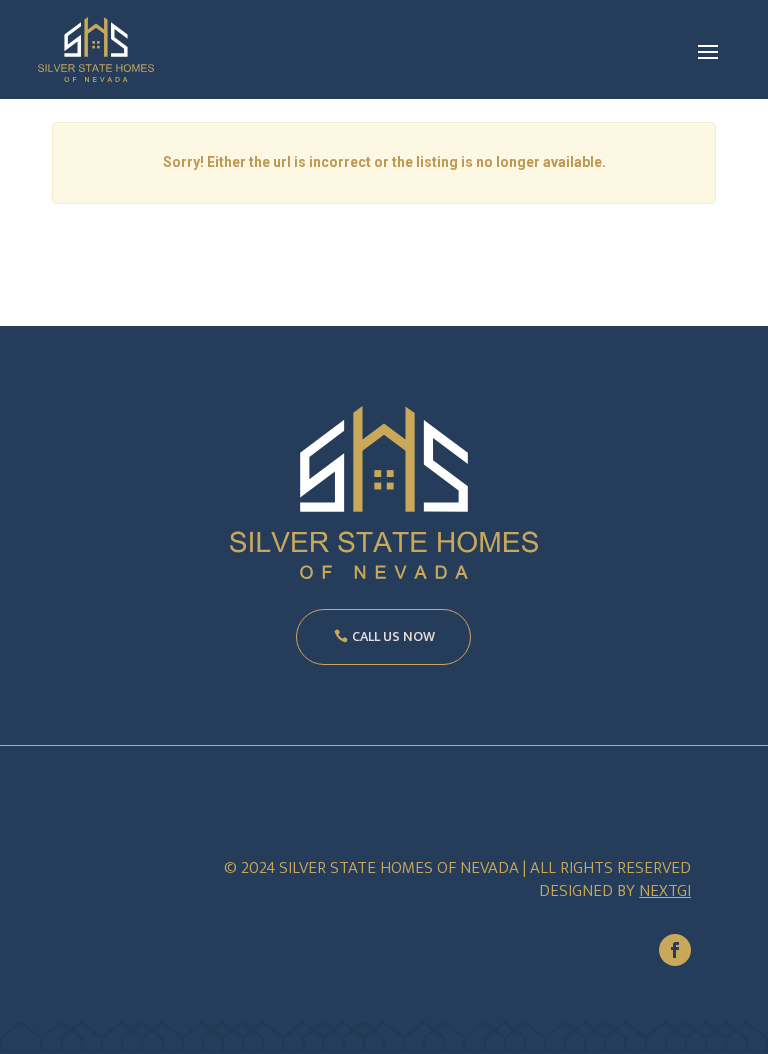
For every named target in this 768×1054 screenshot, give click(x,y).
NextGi (665, 891)
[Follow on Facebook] (675, 950)
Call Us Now (393, 636)
